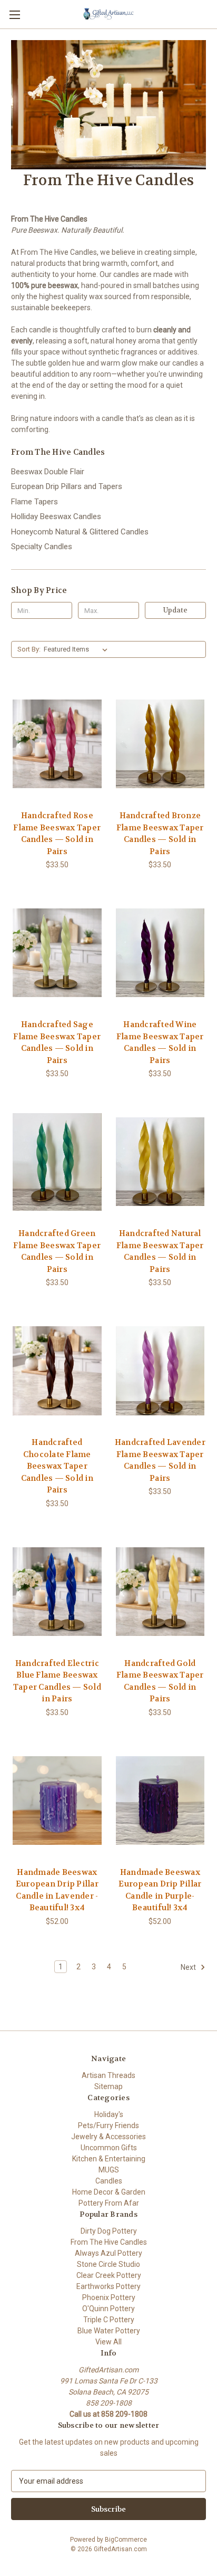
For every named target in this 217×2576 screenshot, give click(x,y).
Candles (109, 2181)
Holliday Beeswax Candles (56, 516)
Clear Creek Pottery (109, 2275)
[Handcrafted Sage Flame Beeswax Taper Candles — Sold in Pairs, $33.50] (57, 953)
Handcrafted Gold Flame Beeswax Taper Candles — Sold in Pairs (160, 1681)
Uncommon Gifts (109, 2148)
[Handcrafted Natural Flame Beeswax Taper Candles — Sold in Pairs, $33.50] (160, 1162)
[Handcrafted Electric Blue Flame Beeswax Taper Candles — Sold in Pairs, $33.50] (57, 1592)
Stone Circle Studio (108, 2264)
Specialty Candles (42, 547)
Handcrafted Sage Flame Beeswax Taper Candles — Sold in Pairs (57, 1042)
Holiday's (109, 2114)
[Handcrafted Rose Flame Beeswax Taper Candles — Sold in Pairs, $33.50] (57, 744)
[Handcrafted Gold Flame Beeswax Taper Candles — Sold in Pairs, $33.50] (160, 1592)
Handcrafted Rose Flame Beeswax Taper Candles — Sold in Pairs (57, 834)
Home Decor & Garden (109, 2192)
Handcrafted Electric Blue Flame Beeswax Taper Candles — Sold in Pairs (57, 1681)
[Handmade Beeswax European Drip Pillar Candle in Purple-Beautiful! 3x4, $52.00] (160, 1801)
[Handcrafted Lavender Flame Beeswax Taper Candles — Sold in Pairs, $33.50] (160, 1371)
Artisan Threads (108, 2075)
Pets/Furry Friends (108, 2125)
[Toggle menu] (14, 15)
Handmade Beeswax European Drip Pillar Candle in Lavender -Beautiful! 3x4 (57, 1890)
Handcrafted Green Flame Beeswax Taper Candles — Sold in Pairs (57, 1251)
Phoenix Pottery (109, 2297)
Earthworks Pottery (108, 2286)
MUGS (109, 2170)
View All (108, 2342)
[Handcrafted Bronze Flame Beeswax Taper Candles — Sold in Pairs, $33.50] (160, 744)
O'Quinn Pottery (108, 2309)
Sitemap (108, 2086)
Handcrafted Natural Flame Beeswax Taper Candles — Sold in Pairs (160, 1251)
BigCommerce (126, 2540)
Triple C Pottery (109, 2320)
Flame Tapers (34, 502)
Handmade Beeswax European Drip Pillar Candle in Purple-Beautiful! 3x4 (160, 1890)
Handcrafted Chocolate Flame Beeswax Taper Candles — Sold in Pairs (57, 1466)
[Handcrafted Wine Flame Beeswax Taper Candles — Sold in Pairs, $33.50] (160, 953)
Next (189, 1967)
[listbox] (78, 649)
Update (175, 610)
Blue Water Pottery (109, 2331)
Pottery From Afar (109, 2203)
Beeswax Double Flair (48, 472)
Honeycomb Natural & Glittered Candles (80, 532)
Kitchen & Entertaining (109, 2159)
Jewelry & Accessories (108, 2137)
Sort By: (29, 649)
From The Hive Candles (109, 2242)
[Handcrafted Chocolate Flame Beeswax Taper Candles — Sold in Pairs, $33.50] (57, 1371)
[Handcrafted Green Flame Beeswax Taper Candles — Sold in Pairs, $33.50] (57, 1162)
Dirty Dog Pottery (109, 2231)
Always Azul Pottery (108, 2253)
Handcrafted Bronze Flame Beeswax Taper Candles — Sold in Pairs (160, 834)
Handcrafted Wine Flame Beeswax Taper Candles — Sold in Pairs (160, 1042)
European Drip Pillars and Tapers (67, 486)
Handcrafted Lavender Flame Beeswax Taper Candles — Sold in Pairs (160, 1460)
